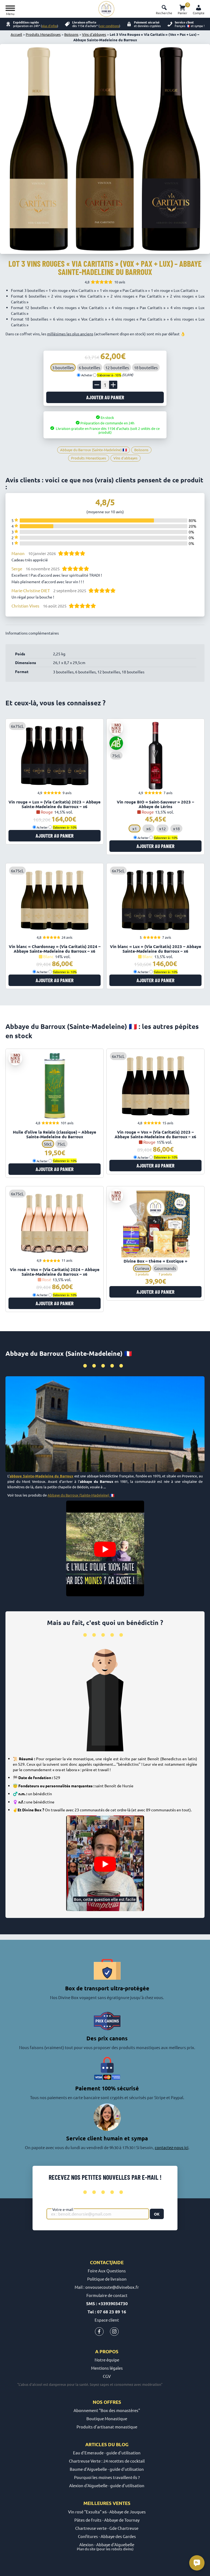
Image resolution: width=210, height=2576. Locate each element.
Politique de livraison (107, 2279)
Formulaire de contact (107, 2295)
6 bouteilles (90, 367)
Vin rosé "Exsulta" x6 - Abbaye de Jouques (107, 2512)
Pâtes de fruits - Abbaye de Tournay (107, 2520)
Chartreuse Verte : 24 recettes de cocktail (107, 2461)
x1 (135, 828)
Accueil (16, 34)
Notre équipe (107, 2360)
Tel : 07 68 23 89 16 (107, 2312)
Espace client (107, 2320)
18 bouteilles (146, 367)
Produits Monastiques (43, 34)
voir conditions (109, 26)
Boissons (71, 34)
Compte (199, 13)
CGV (107, 2376)
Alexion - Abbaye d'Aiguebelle (107, 2544)
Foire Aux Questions (107, 2271)
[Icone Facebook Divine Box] (99, 2333)
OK (157, 2214)
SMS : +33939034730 (107, 2303)
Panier (183, 9)
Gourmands (165, 1268)
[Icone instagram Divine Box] (114, 2333)
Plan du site (86, 2549)
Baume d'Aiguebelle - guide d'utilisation (107, 2469)
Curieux (142, 1268)
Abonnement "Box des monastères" (107, 2410)
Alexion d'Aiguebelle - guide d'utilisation (107, 2485)
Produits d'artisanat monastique (107, 2427)
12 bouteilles (117, 367)
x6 (148, 828)
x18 (176, 828)
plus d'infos (49, 26)
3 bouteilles (63, 367)
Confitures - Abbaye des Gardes (107, 2536)
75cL (61, 1144)
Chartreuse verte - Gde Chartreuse (107, 2528)
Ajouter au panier (105, 397)
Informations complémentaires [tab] (32, 633)
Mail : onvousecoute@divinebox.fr (107, 2287)
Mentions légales (107, 2368)
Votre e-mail (63, 2209)
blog (122, 2444)
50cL (48, 1144)
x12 (162, 828)
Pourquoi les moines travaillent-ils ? (107, 2477)
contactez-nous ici (172, 2147)
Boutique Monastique (107, 2418)
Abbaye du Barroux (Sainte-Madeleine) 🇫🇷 (81, 1495)
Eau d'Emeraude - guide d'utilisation (107, 2453)
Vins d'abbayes (94, 34)
